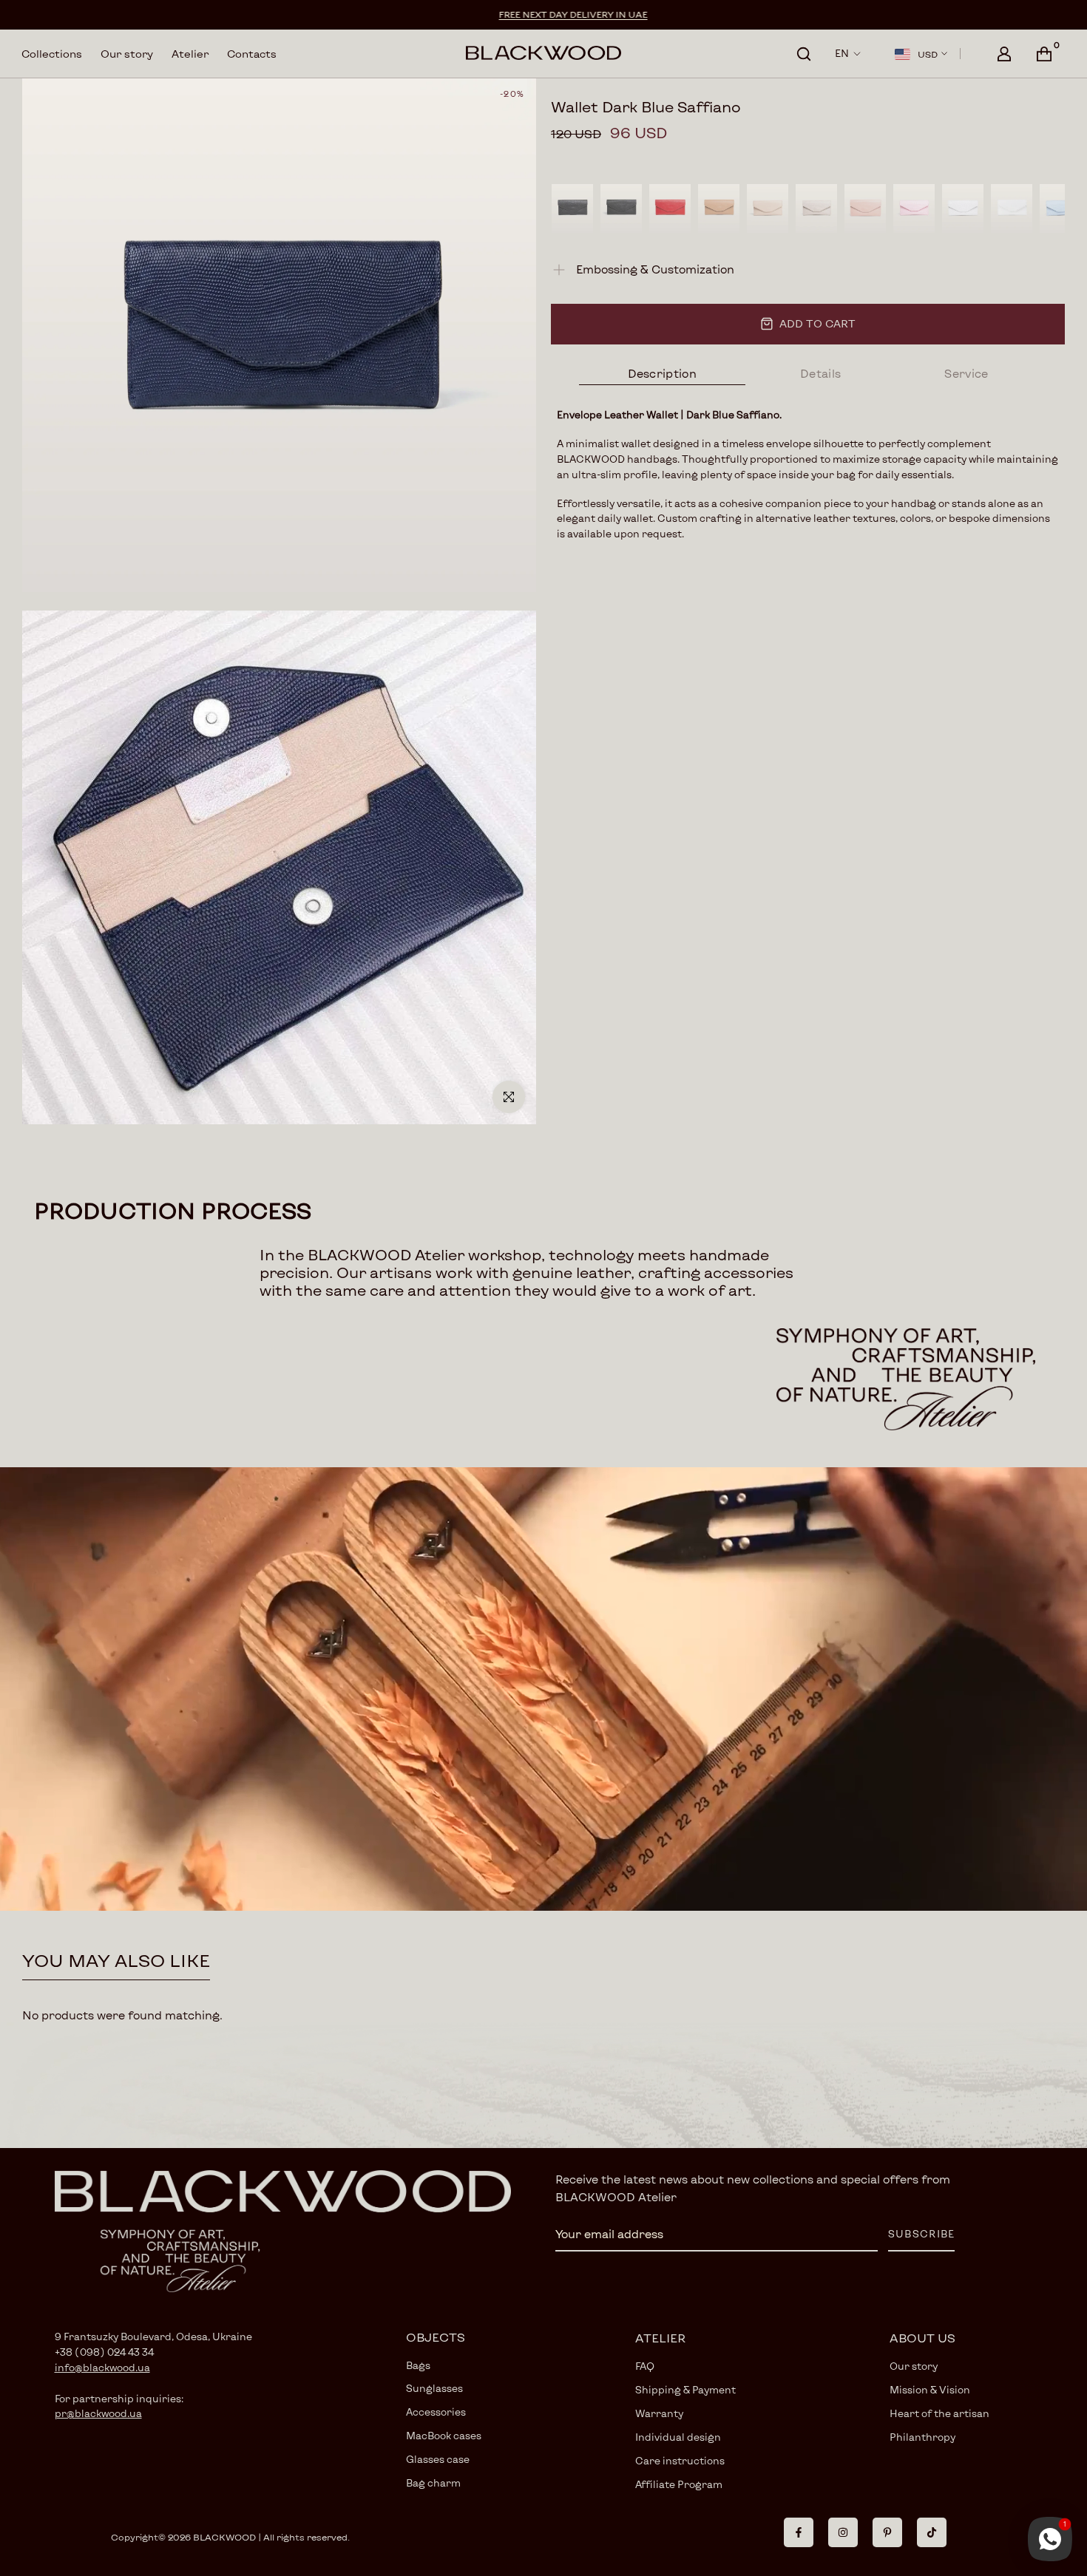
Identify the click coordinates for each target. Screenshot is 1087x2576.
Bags (418, 2365)
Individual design (678, 2437)
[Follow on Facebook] (799, 2532)
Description (662, 373)
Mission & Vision (930, 2390)
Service (966, 373)
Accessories (436, 2412)
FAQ (645, 2366)
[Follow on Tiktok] (932, 2532)
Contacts (252, 54)
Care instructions (680, 2461)
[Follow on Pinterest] (887, 2532)
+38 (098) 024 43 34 (104, 2352)
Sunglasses (434, 2388)
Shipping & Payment (685, 2390)
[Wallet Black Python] (572, 208)
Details (820, 373)
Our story (127, 54)
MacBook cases (444, 2436)
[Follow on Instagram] (843, 2532)
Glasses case (438, 2459)
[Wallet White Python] (963, 208)
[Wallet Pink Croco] (914, 208)
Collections (52, 54)
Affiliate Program (679, 2484)
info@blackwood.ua (102, 2368)
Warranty (659, 2413)
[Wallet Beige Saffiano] (768, 208)
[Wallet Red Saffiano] (670, 208)
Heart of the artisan (939, 2413)
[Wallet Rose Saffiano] (865, 208)
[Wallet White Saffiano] (1012, 208)
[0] (1044, 54)
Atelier (190, 54)
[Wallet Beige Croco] (816, 208)
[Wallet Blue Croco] (1060, 208)
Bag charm (433, 2483)
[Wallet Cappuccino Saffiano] (719, 208)
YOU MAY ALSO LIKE (116, 1960)
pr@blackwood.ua (98, 2413)
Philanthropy (922, 2437)
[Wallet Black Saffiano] (621, 208)
